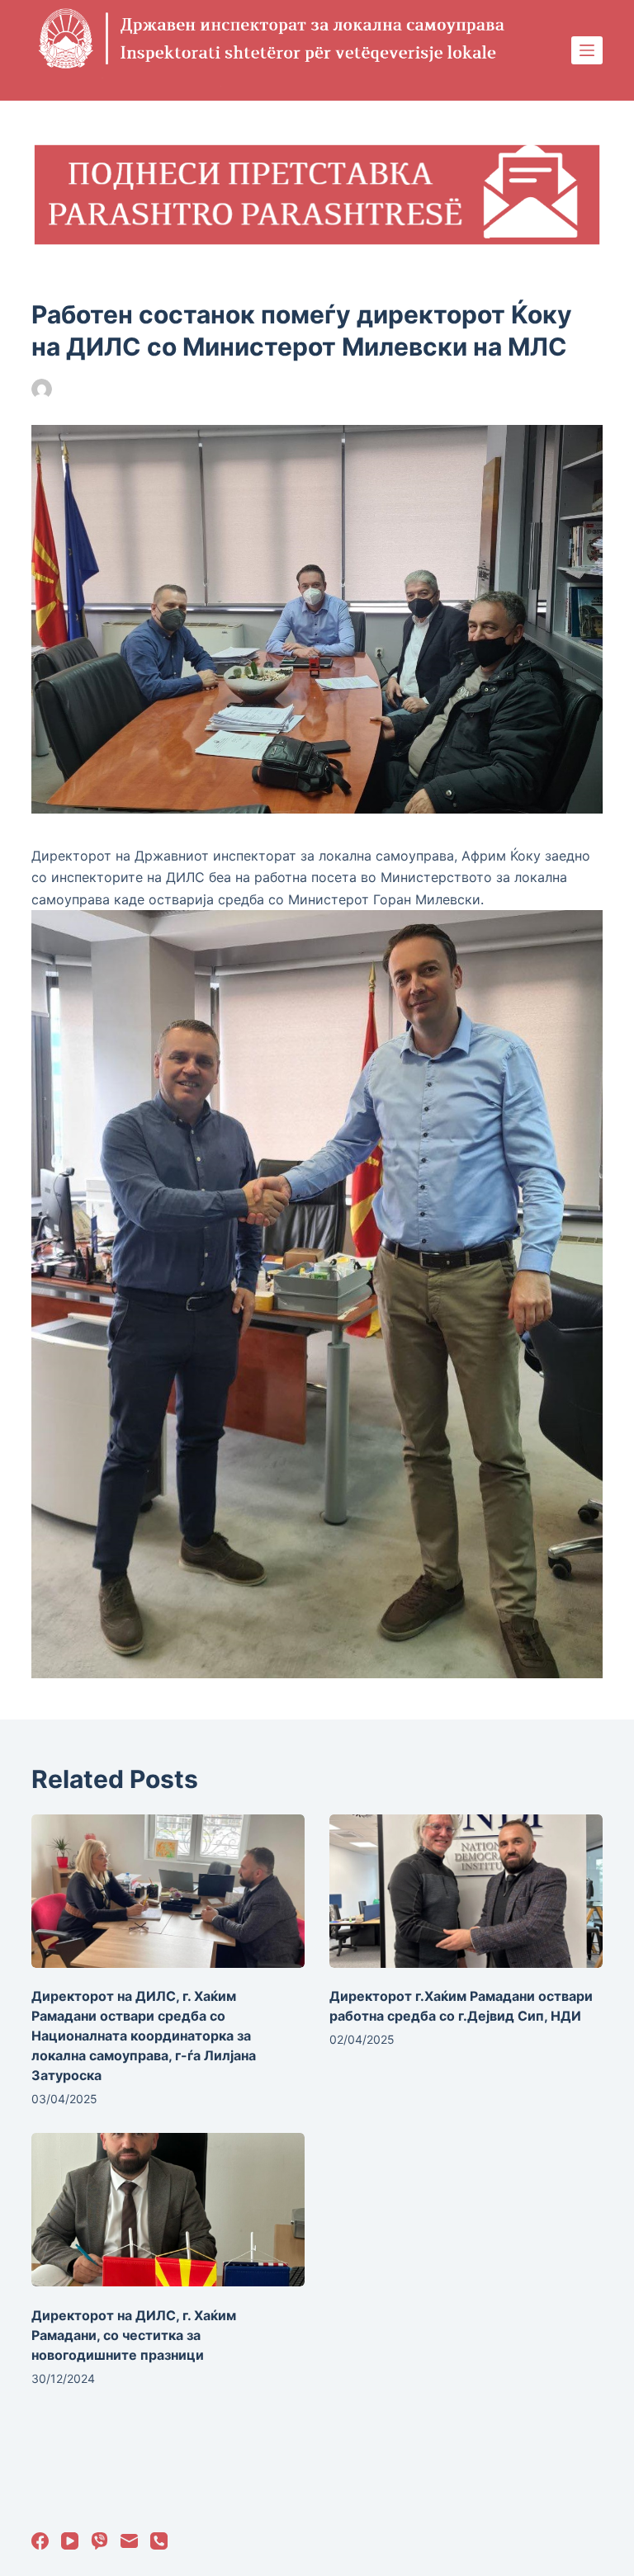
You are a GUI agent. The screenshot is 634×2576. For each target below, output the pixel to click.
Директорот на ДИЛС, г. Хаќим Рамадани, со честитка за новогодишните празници (134, 2335)
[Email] (129, 2541)
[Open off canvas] (587, 50)
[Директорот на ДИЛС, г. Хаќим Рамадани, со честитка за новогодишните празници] (168, 2210)
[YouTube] (70, 2541)
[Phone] (159, 2541)
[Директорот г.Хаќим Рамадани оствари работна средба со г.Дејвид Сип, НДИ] (466, 1891)
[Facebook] (40, 2541)
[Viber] (99, 2541)
